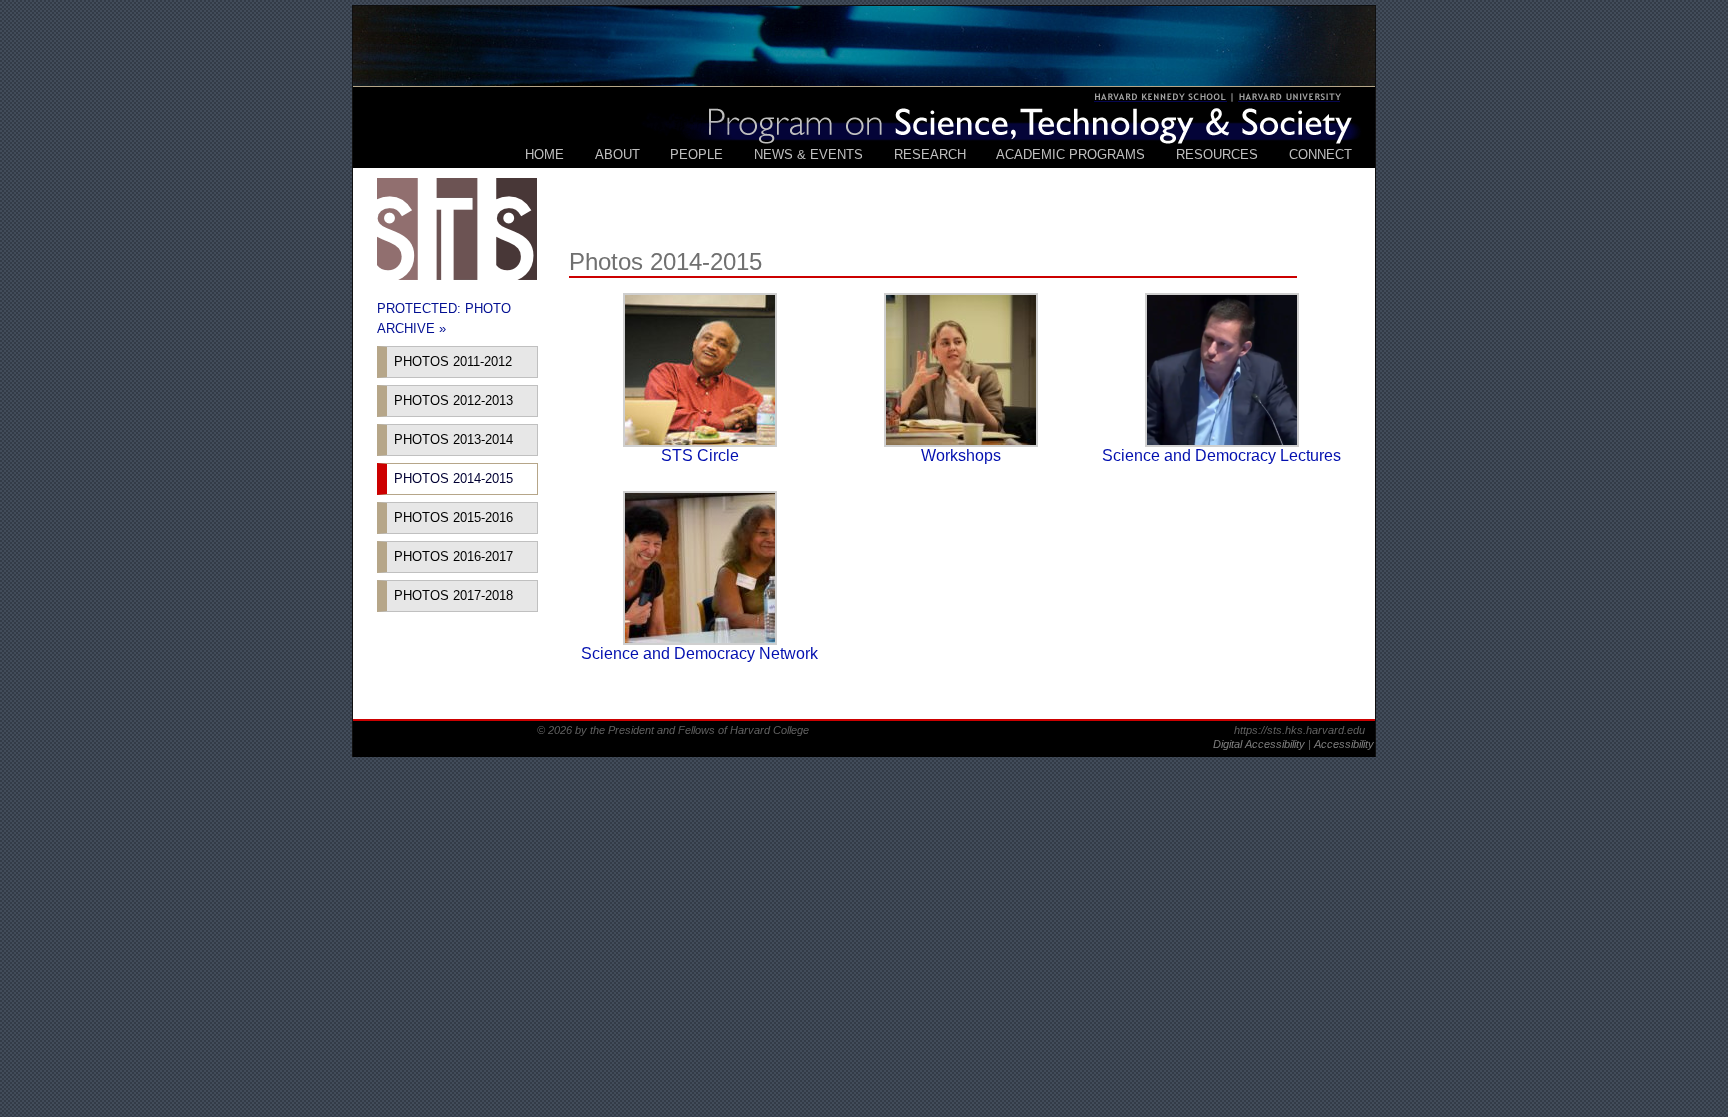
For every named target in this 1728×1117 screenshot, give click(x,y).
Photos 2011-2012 (453, 361)
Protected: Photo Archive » (444, 318)
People (696, 154)
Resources (1217, 154)
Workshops (961, 455)
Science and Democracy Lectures (1221, 455)
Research (930, 154)
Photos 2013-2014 (453, 439)
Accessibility (1344, 744)
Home (544, 154)
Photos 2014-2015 (453, 478)
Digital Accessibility (1260, 744)
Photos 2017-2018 (453, 595)
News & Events (808, 154)
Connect (1320, 154)
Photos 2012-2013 (453, 400)
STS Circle (700, 455)
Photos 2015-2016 (453, 517)
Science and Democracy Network (699, 653)
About (617, 154)
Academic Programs (1070, 154)
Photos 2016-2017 (453, 556)
